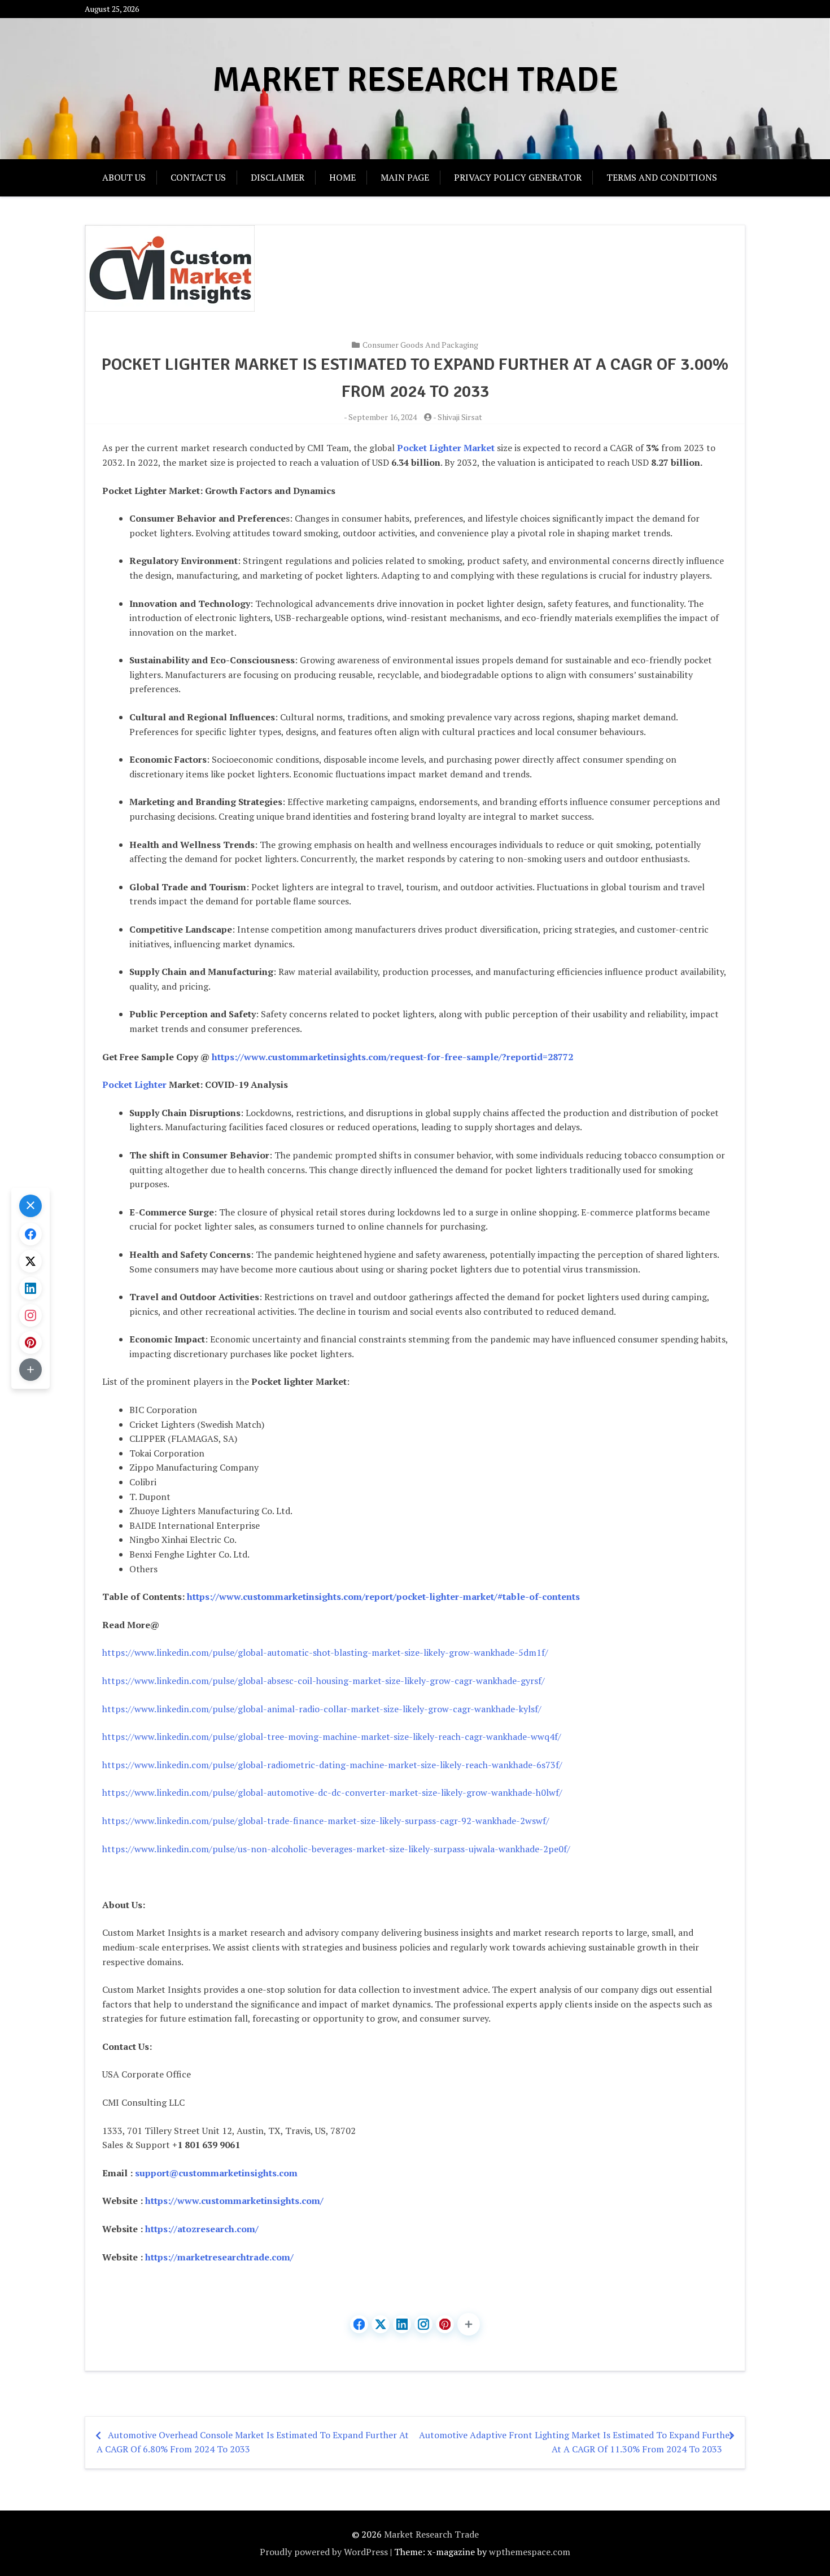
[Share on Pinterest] (445, 2324)
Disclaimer (278, 177)
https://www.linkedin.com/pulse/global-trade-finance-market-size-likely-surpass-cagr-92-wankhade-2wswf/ (326, 1821)
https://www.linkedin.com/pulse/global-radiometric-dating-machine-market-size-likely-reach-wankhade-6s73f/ (332, 1765)
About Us (124, 177)
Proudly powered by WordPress (324, 2552)
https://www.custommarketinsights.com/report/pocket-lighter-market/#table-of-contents (383, 1597)
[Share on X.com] (381, 2324)
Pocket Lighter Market (446, 448)
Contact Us (198, 177)
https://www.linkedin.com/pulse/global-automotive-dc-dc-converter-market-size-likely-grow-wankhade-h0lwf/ (332, 1792)
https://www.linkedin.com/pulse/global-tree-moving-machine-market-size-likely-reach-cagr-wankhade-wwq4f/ (332, 1737)
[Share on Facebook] (359, 2324)
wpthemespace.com (530, 2552)
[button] (469, 2324)
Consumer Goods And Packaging (420, 345)
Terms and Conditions (662, 177)
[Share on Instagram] (423, 2324)
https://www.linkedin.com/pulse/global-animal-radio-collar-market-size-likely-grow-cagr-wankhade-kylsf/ (322, 1709)
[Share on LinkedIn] (402, 2324)
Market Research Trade (415, 80)
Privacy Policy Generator (518, 177)
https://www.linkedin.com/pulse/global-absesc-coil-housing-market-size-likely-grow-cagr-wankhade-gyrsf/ (324, 1681)
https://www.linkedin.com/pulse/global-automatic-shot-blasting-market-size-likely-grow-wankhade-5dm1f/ (325, 1652)
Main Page (405, 177)
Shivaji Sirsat (460, 417)
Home (342, 177)
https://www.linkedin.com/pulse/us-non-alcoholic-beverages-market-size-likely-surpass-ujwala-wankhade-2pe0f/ (336, 1849)
